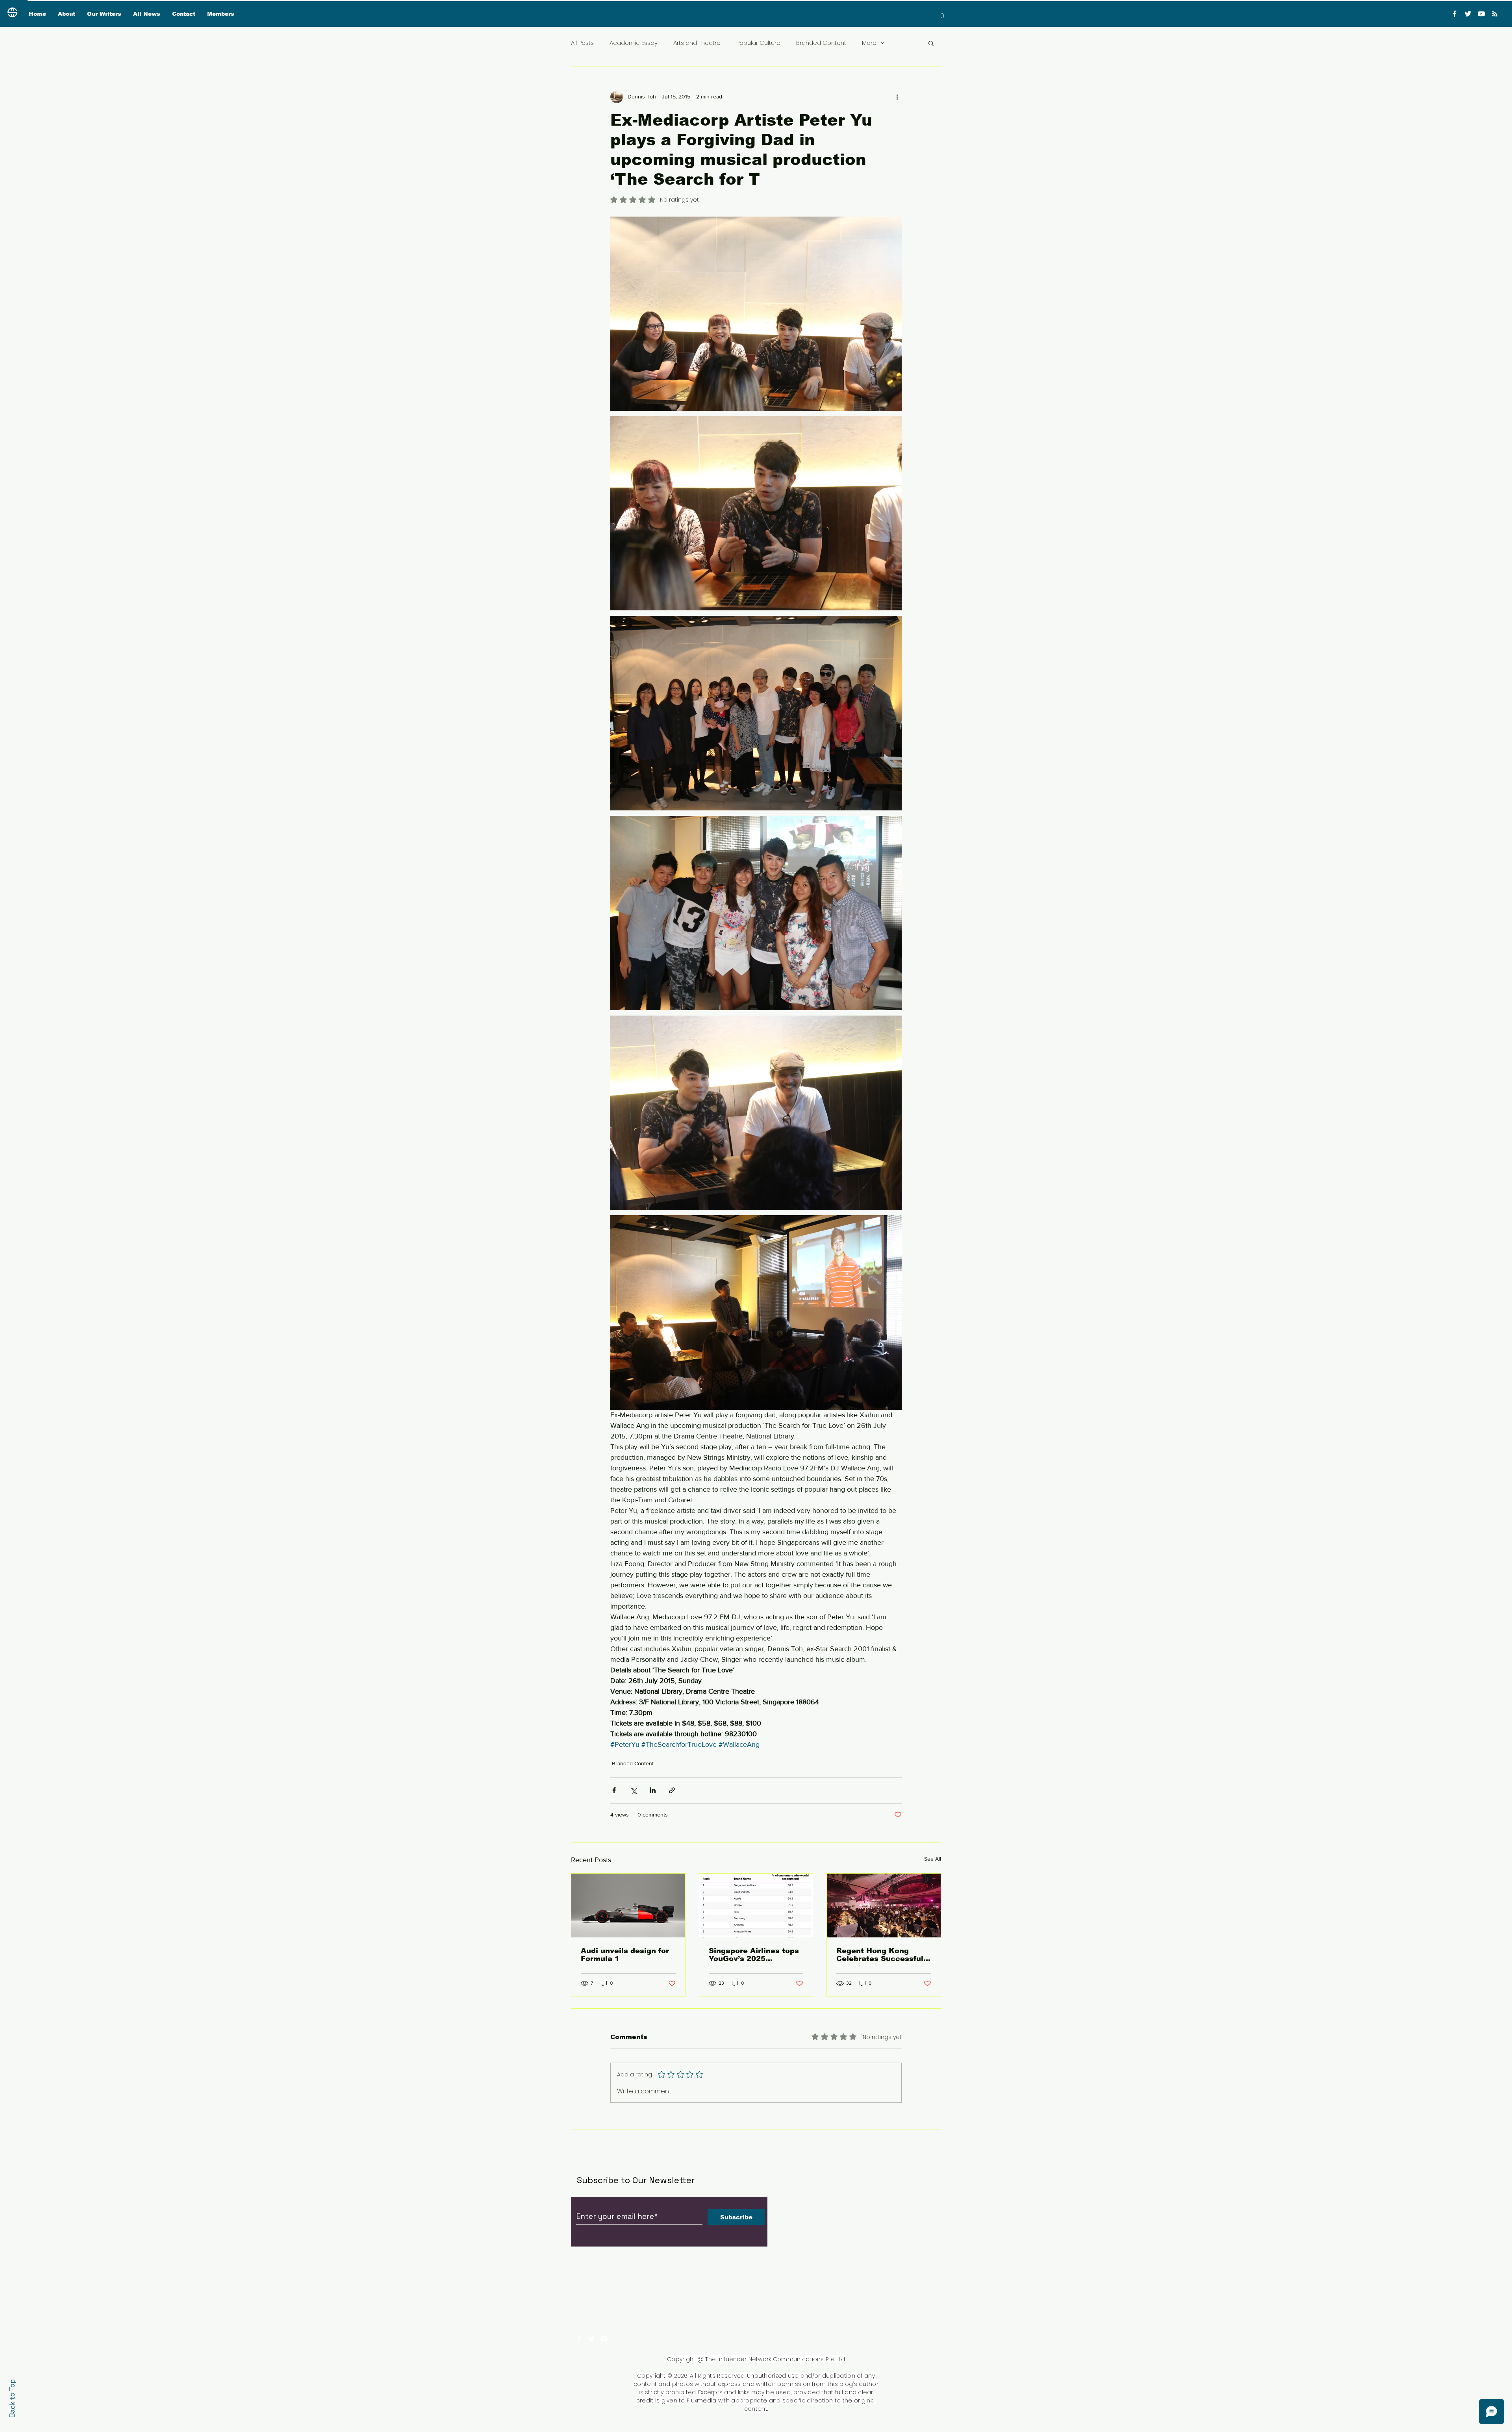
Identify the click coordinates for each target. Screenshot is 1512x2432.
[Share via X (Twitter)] (633, 1790)
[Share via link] (672, 1790)
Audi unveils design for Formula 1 (625, 1955)
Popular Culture (758, 43)
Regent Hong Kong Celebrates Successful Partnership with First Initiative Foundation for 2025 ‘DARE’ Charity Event (883, 1955)
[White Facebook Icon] (579, 2339)
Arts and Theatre (697, 43)
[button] (942, 13)
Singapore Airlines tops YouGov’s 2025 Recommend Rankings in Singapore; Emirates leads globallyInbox (754, 1955)
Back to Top (12, 2398)
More (869, 43)
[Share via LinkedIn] (653, 1790)
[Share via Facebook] (614, 1790)
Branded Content (821, 43)
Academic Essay (634, 43)
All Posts (582, 43)
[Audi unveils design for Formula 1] (628, 1906)
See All (933, 1859)
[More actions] (897, 97)
